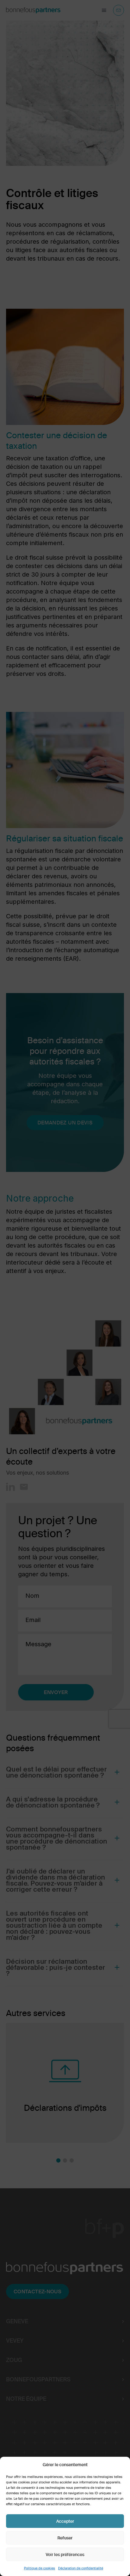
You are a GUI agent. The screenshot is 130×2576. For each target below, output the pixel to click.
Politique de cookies (39, 2568)
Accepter (65, 2521)
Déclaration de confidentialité (81, 2568)
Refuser (65, 2538)
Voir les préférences (65, 2555)
